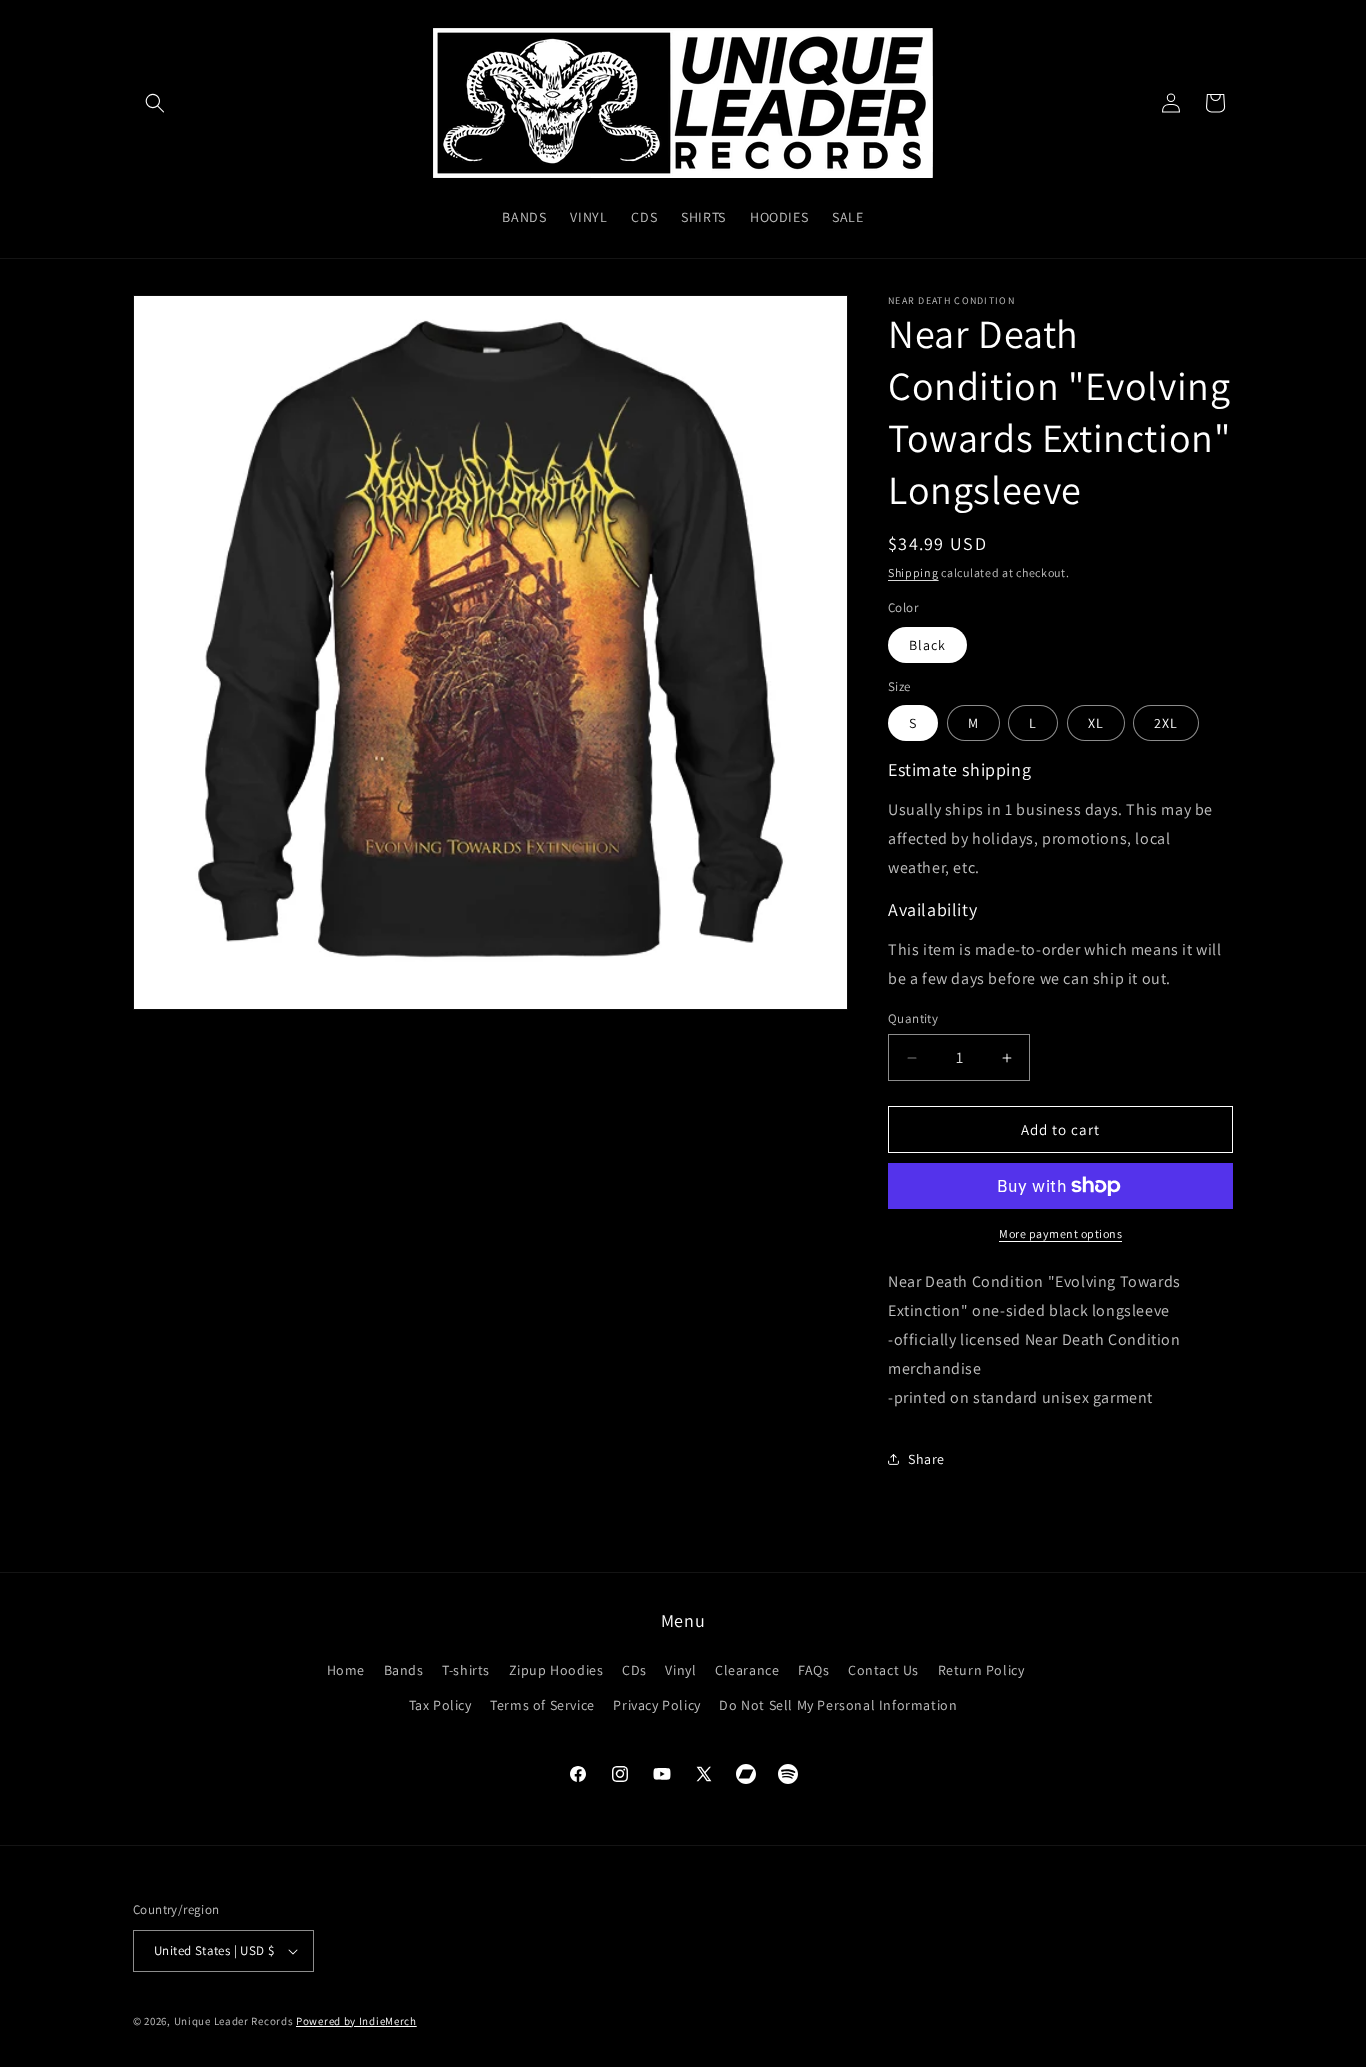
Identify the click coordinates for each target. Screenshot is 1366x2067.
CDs (634, 1670)
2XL (1166, 723)
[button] (155, 103)
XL (1096, 723)
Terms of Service (542, 1705)
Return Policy (981, 1670)
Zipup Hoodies (556, 1670)
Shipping (913, 572)
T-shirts (466, 1670)
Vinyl (680, 1670)
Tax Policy (440, 1705)
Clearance (747, 1670)
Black (927, 645)
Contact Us (883, 1670)
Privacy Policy (656, 1705)
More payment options (1060, 1233)
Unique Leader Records (234, 2021)
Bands (404, 1670)
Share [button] (926, 1459)
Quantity (913, 1018)
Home (346, 1670)
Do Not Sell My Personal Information (838, 1705)
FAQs (813, 1670)
